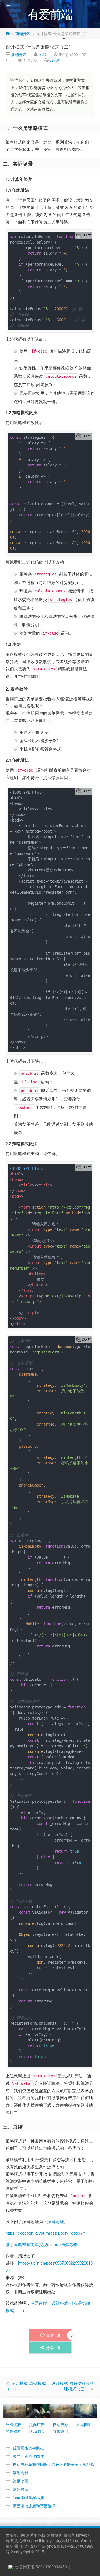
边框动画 (21, 2481)
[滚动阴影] (85, 2410)
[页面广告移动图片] (38, 2410)
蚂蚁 (43, 54)
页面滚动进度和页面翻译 (34, 2506)
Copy (86, 235)
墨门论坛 (22, 2546)
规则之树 (18, 2540)
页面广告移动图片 (28, 2456)
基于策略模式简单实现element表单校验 (42, 2244)
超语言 (69, 2535)
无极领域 (64, 2540)
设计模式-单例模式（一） (26, 2386)
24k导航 (38, 2546)
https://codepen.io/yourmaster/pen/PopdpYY (46, 2233)
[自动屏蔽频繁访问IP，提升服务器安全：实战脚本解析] (62, 2410)
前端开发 (23, 33)
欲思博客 (54, 2535)
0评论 (54, 60)
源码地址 (56, 2221)
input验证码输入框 (29, 2498)
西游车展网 (15, 2535)
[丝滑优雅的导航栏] (15, 2410)
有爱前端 (39, 2303)
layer (51, 2540)
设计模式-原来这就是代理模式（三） (73, 2386)
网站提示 (21, 2489)
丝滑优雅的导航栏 (28, 2448)
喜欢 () (53, 2335)
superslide (36, 2540)
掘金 (9, 2546)
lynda (51, 2546)
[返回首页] (8, 33)
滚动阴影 (21, 2473)
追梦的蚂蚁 (36, 2535)
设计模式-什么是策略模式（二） (39, 46)
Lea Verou (82, 2540)
